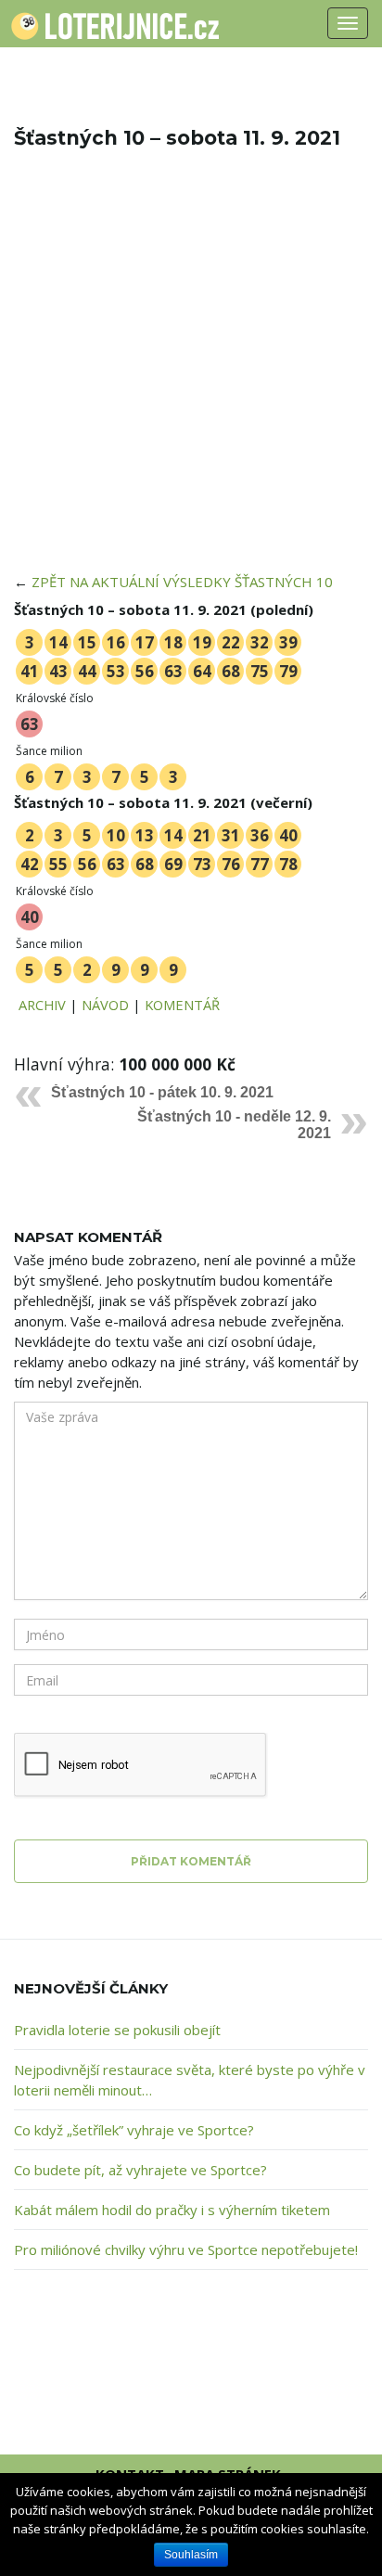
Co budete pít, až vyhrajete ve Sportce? (140, 2170)
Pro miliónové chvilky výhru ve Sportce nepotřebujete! (186, 2249)
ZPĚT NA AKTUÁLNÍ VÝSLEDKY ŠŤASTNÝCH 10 (182, 582)
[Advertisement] (191, 373)
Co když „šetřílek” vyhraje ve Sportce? (134, 2130)
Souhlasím (191, 2555)
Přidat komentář (191, 1861)
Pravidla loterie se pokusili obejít (117, 2030)
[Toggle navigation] (348, 23)
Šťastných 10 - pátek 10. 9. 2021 (162, 1092)
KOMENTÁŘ (182, 1005)
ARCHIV (42, 1005)
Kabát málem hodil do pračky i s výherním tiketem (172, 2210)
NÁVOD (105, 1005)
